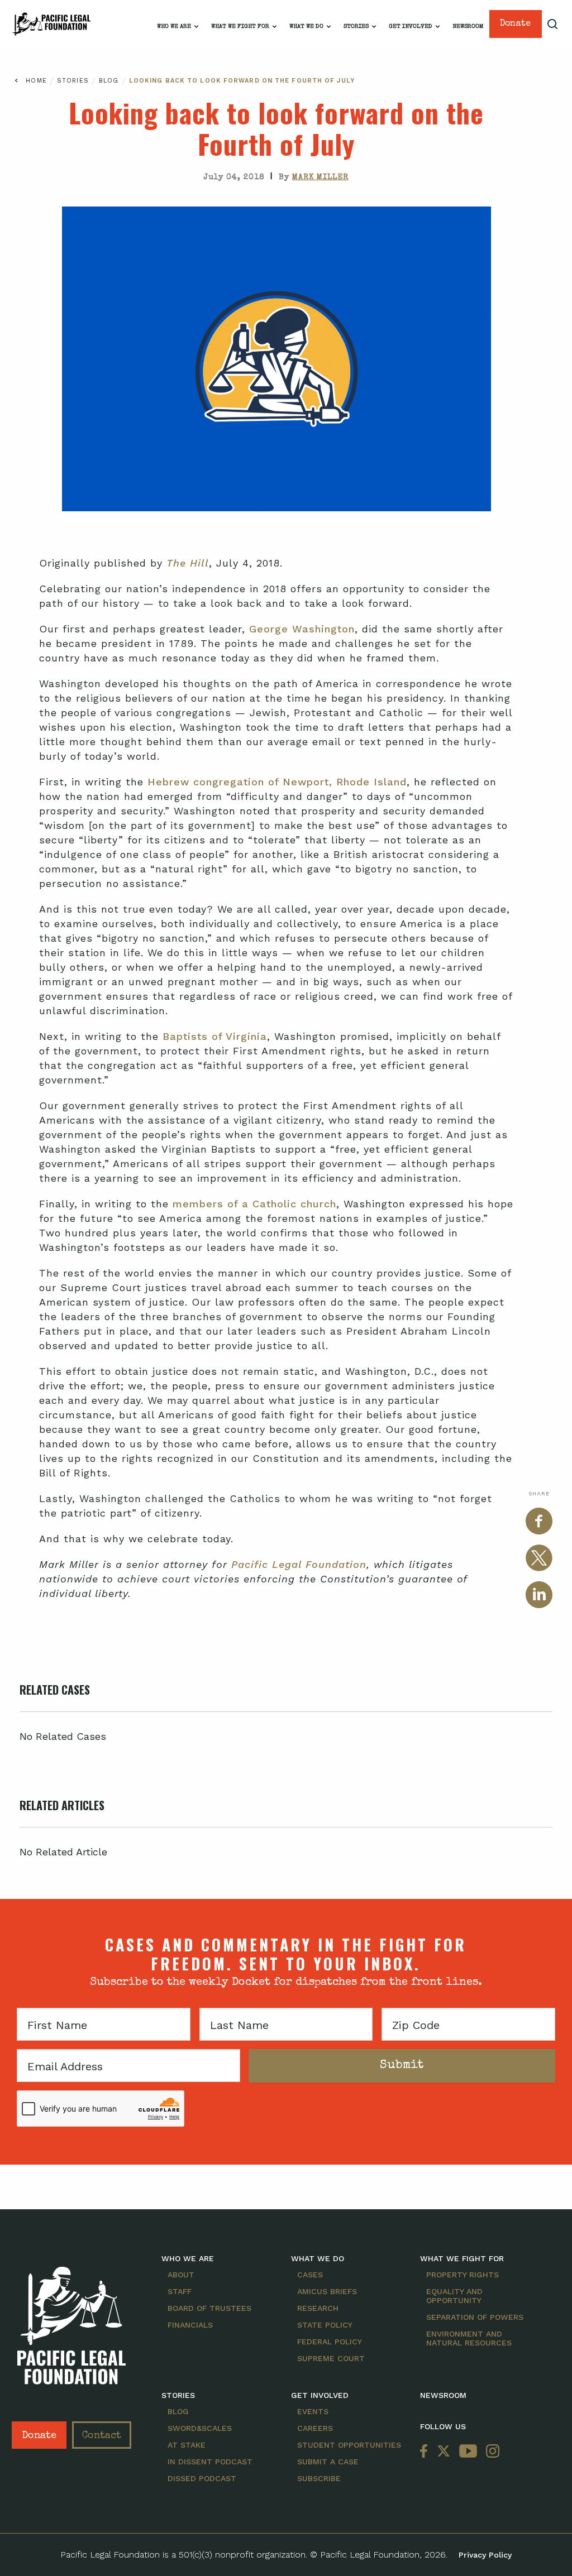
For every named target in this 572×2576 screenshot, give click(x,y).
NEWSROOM (443, 2395)
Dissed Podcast (202, 2478)
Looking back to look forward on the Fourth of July (242, 81)
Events (313, 2411)
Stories (356, 27)
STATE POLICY (325, 2325)
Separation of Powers (475, 2317)
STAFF (180, 2291)
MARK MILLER (320, 178)
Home (36, 81)
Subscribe (319, 2478)
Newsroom (468, 27)
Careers (315, 2428)
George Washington (302, 629)
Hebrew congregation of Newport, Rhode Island (277, 782)
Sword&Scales (200, 2428)
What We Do (306, 27)
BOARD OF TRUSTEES (209, 2308)
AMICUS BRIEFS (327, 2291)
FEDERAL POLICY (330, 2342)
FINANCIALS (190, 2325)
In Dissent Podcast (210, 2462)
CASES (310, 2275)
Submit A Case (328, 2462)
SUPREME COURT (331, 2358)
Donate (515, 24)
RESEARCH (318, 2308)
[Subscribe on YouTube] (468, 2452)
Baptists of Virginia (215, 1036)
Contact (102, 2436)
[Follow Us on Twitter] (444, 2452)
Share (539, 1493)
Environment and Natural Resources (469, 2338)
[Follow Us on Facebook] (426, 2452)
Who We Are (174, 27)
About (181, 2275)
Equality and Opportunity (454, 2296)
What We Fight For (240, 27)
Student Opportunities (349, 2445)
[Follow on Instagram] (490, 2452)
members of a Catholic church (254, 1204)
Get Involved (411, 27)
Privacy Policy (485, 2555)
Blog (110, 81)
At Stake (187, 2445)
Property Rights (463, 2275)
